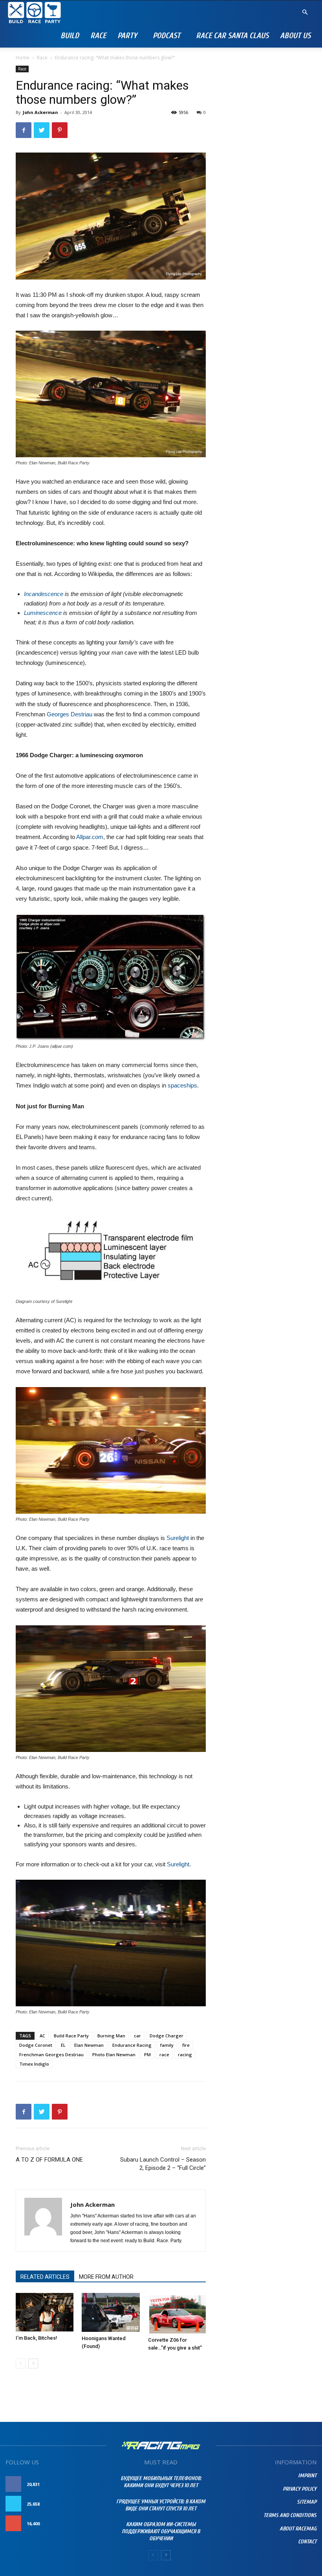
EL (63, 2045)
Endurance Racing (132, 2045)
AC (42, 2036)
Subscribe (90, 2524)
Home (23, 58)
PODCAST (166, 36)
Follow (92, 2504)
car (137, 2036)
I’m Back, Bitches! (37, 2338)
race (164, 2054)
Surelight (178, 1538)
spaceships (182, 1085)
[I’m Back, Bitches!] (45, 2312)
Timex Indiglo (34, 2064)
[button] (305, 12)
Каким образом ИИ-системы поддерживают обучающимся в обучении (161, 2531)
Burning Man (111, 2036)
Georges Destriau (70, 714)
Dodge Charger (166, 2036)
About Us (295, 36)
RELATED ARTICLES (45, 2277)
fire (186, 2045)
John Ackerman (40, 112)
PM (147, 2054)
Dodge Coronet (36, 2045)
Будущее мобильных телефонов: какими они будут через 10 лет (161, 2482)
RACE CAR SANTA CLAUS (232, 36)
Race (98, 36)
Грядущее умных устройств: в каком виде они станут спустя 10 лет (161, 2505)
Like (97, 2484)
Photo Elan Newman (114, 2054)
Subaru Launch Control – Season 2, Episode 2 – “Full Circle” (163, 2164)
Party (127, 36)
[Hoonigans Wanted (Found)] (111, 2312)
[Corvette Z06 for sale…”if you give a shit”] (177, 2313)
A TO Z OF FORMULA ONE (49, 2160)
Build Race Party (71, 2036)
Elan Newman (89, 2045)
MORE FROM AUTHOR (106, 2277)
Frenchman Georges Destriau (51, 2054)
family (167, 2045)
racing (185, 2054)
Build (70, 36)
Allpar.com (90, 837)
